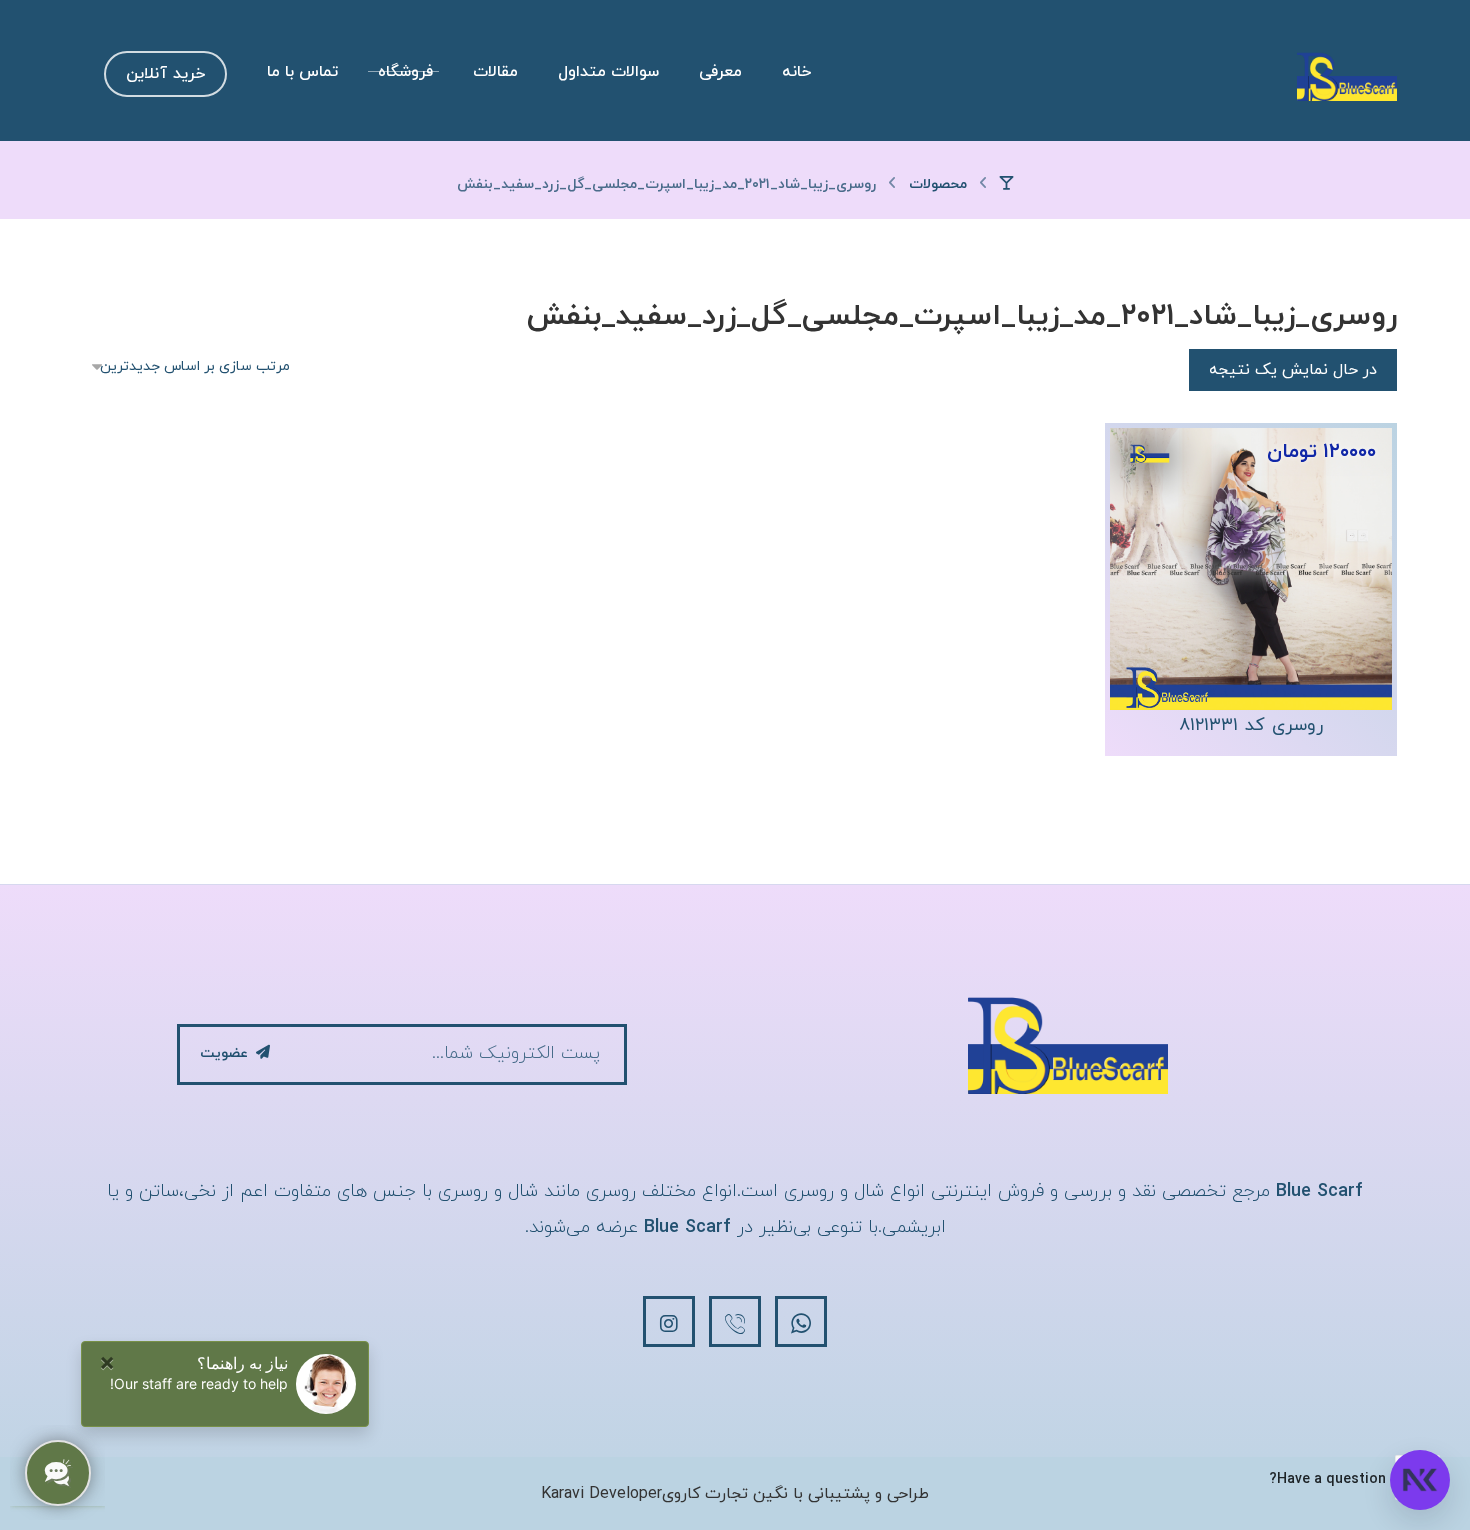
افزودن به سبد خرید (1240, 642)
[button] (801, 1321)
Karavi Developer (601, 1494)
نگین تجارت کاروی (725, 1494)
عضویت (224, 1053)
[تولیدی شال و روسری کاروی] (1347, 76)
